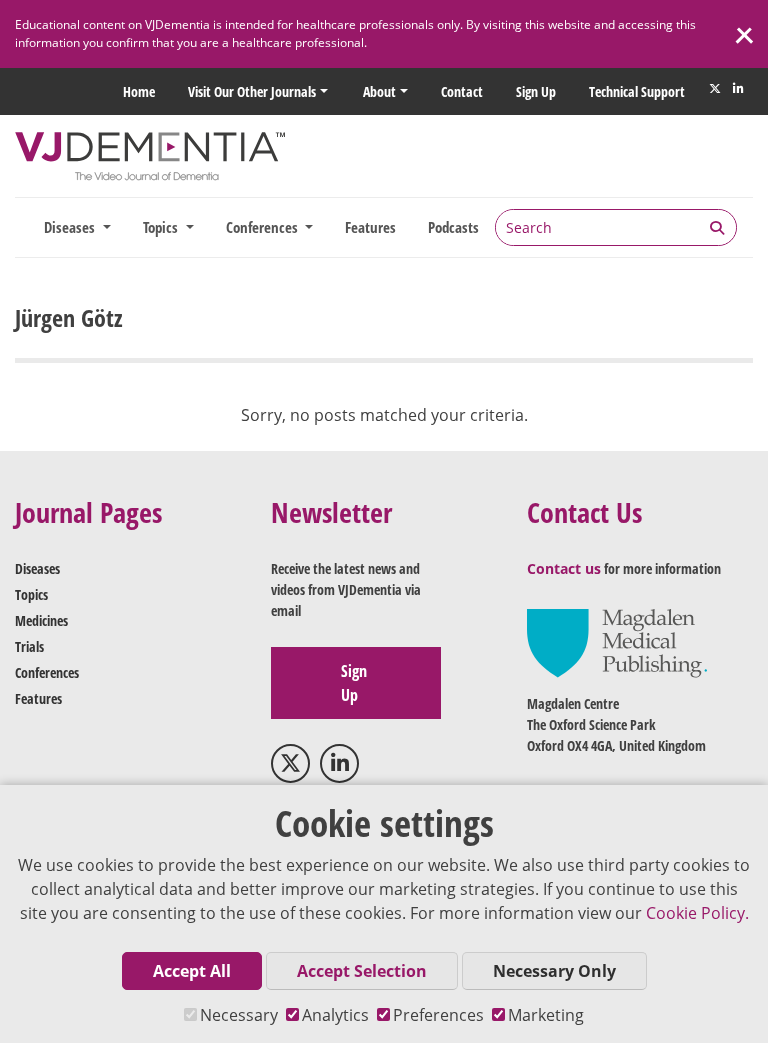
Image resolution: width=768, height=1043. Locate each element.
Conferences (47, 672)
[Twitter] (715, 89)
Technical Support (637, 91)
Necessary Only (554, 971)
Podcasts (453, 227)
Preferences (438, 1015)
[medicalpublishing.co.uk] (617, 641)
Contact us (564, 568)
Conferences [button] (264, 227)
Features (370, 227)
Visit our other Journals (252, 91)
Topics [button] (162, 227)
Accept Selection (362, 971)
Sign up (536, 91)
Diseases (37, 568)
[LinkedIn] (738, 89)
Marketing (546, 1015)
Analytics (335, 1015)
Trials (29, 646)
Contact (462, 91)
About (379, 91)
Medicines (41, 620)
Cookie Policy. (697, 913)
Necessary (239, 1015)
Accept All (192, 971)
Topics (31, 594)
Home (139, 91)
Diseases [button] (71, 227)
